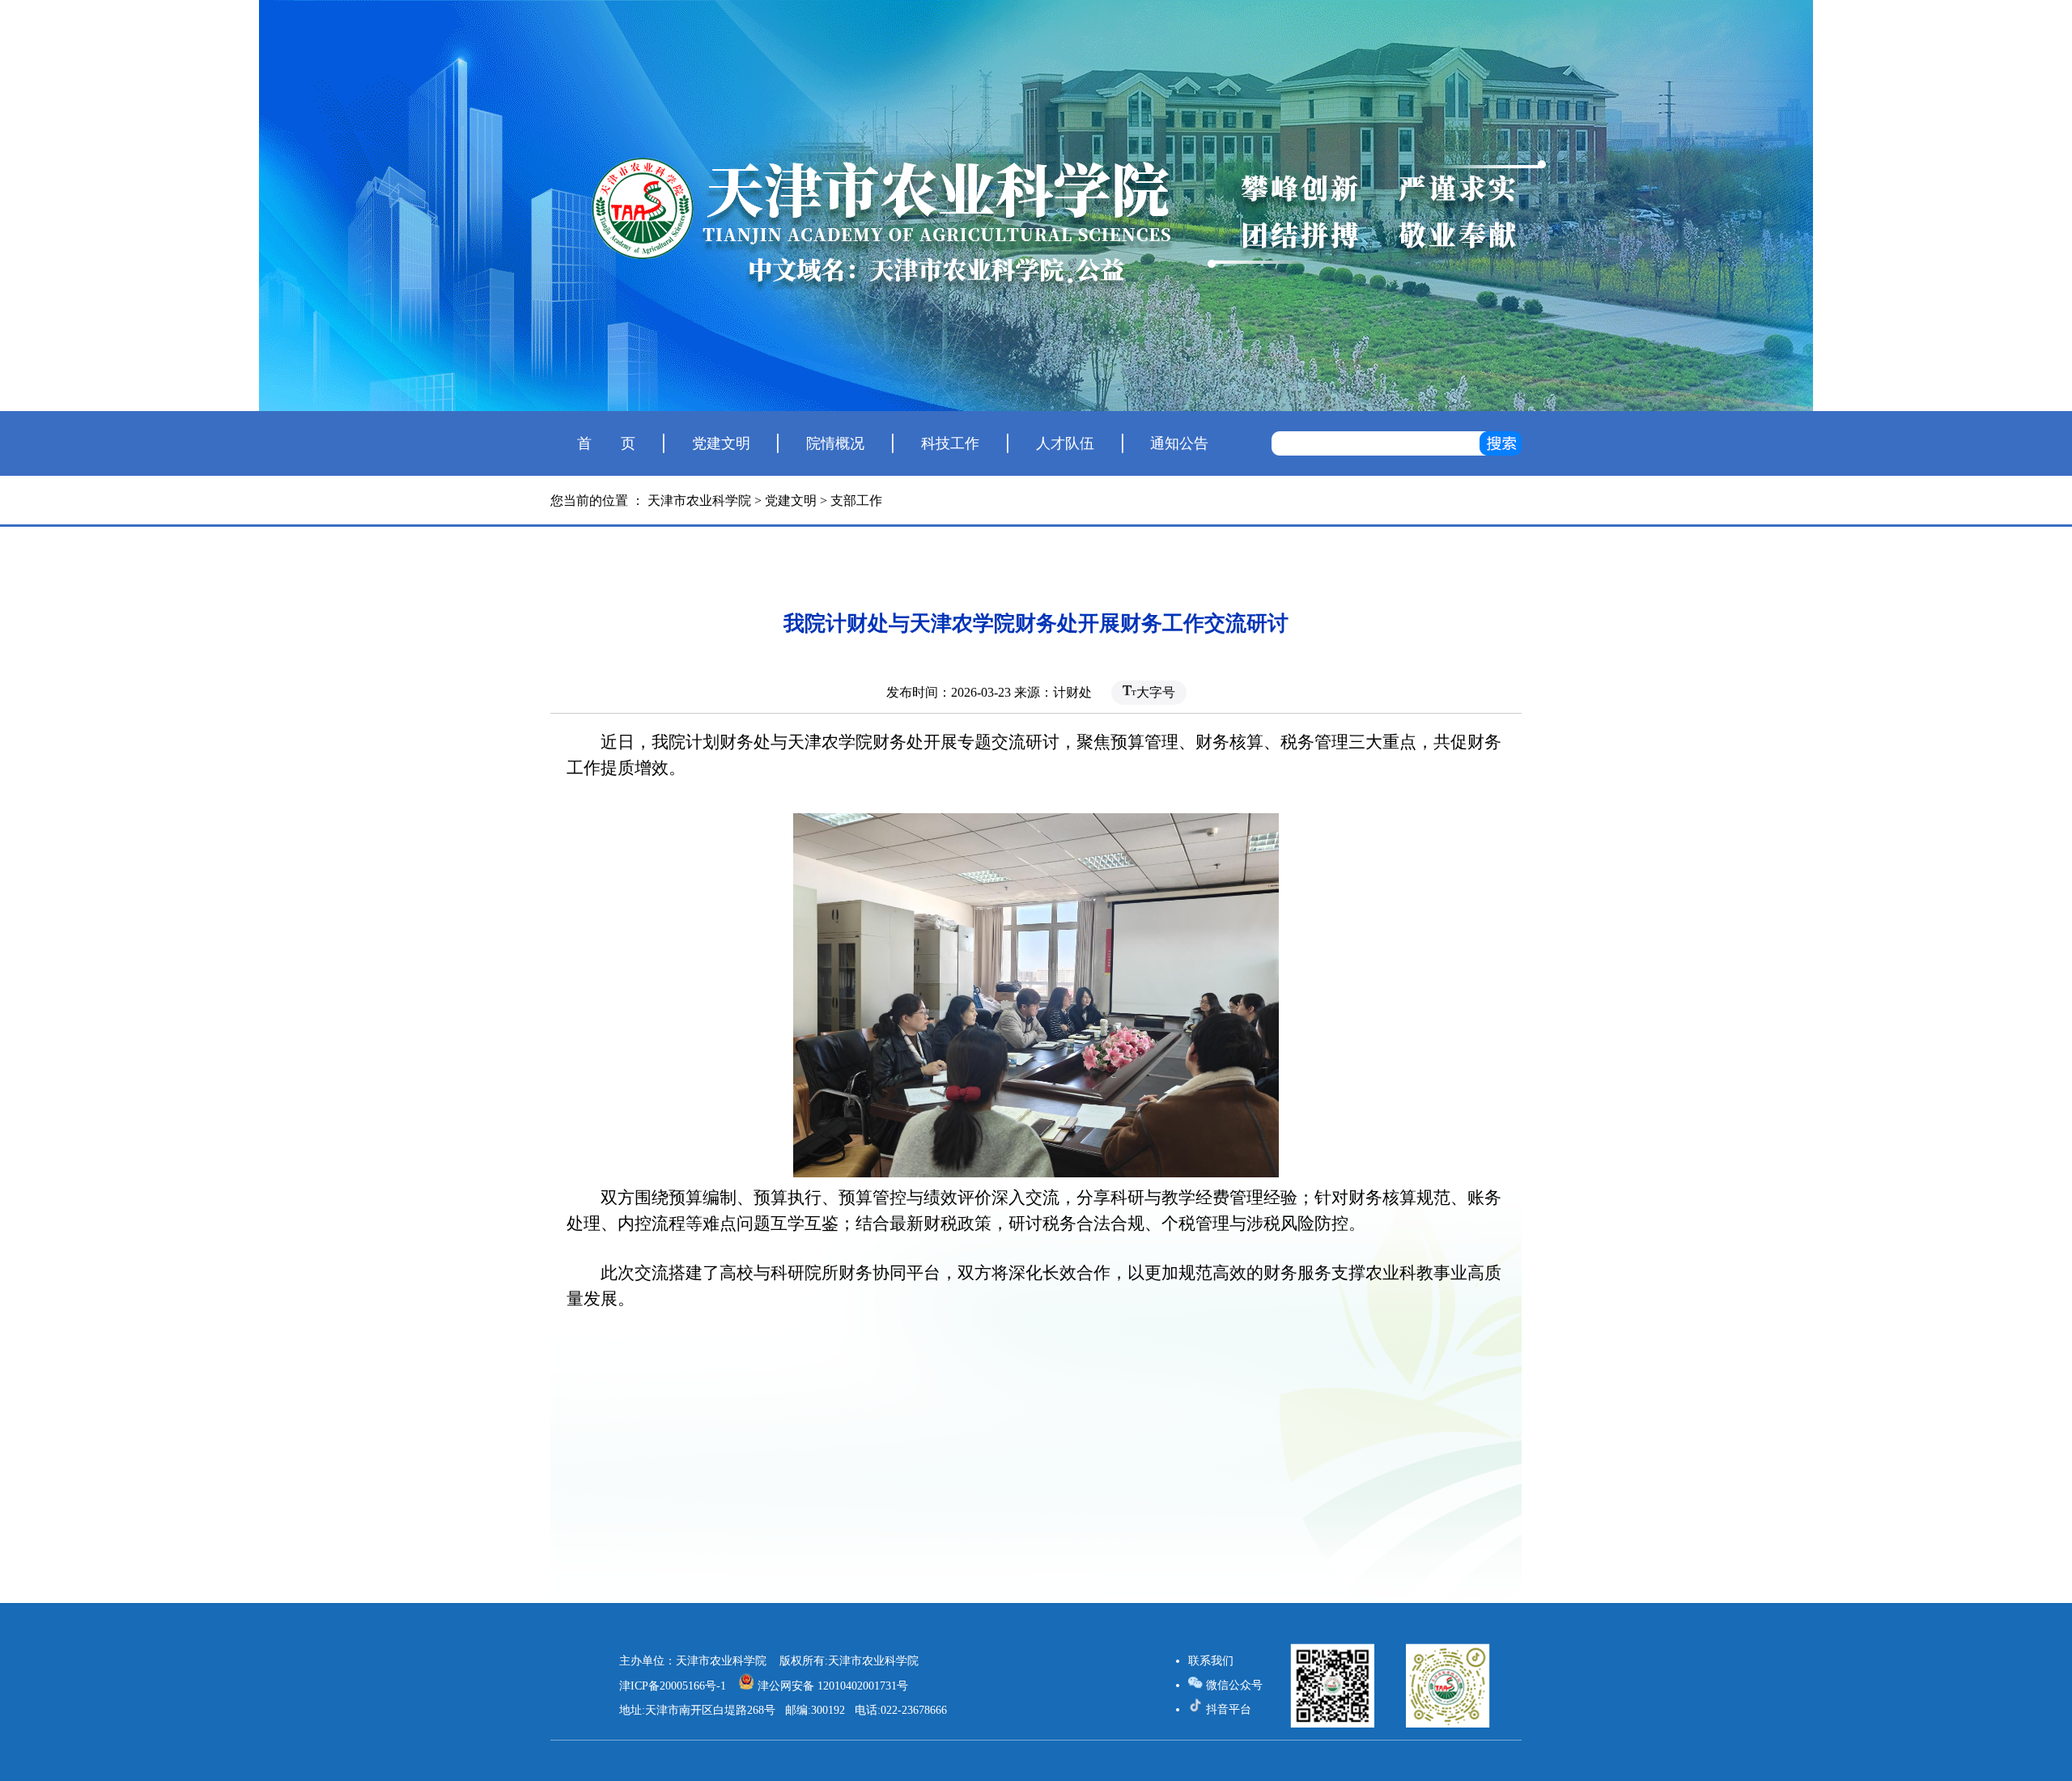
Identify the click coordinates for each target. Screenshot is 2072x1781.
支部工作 (856, 500)
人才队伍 (1065, 443)
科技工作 (950, 443)
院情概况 (835, 443)
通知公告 (1179, 443)
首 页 (606, 443)
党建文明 (721, 443)
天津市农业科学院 (699, 500)
